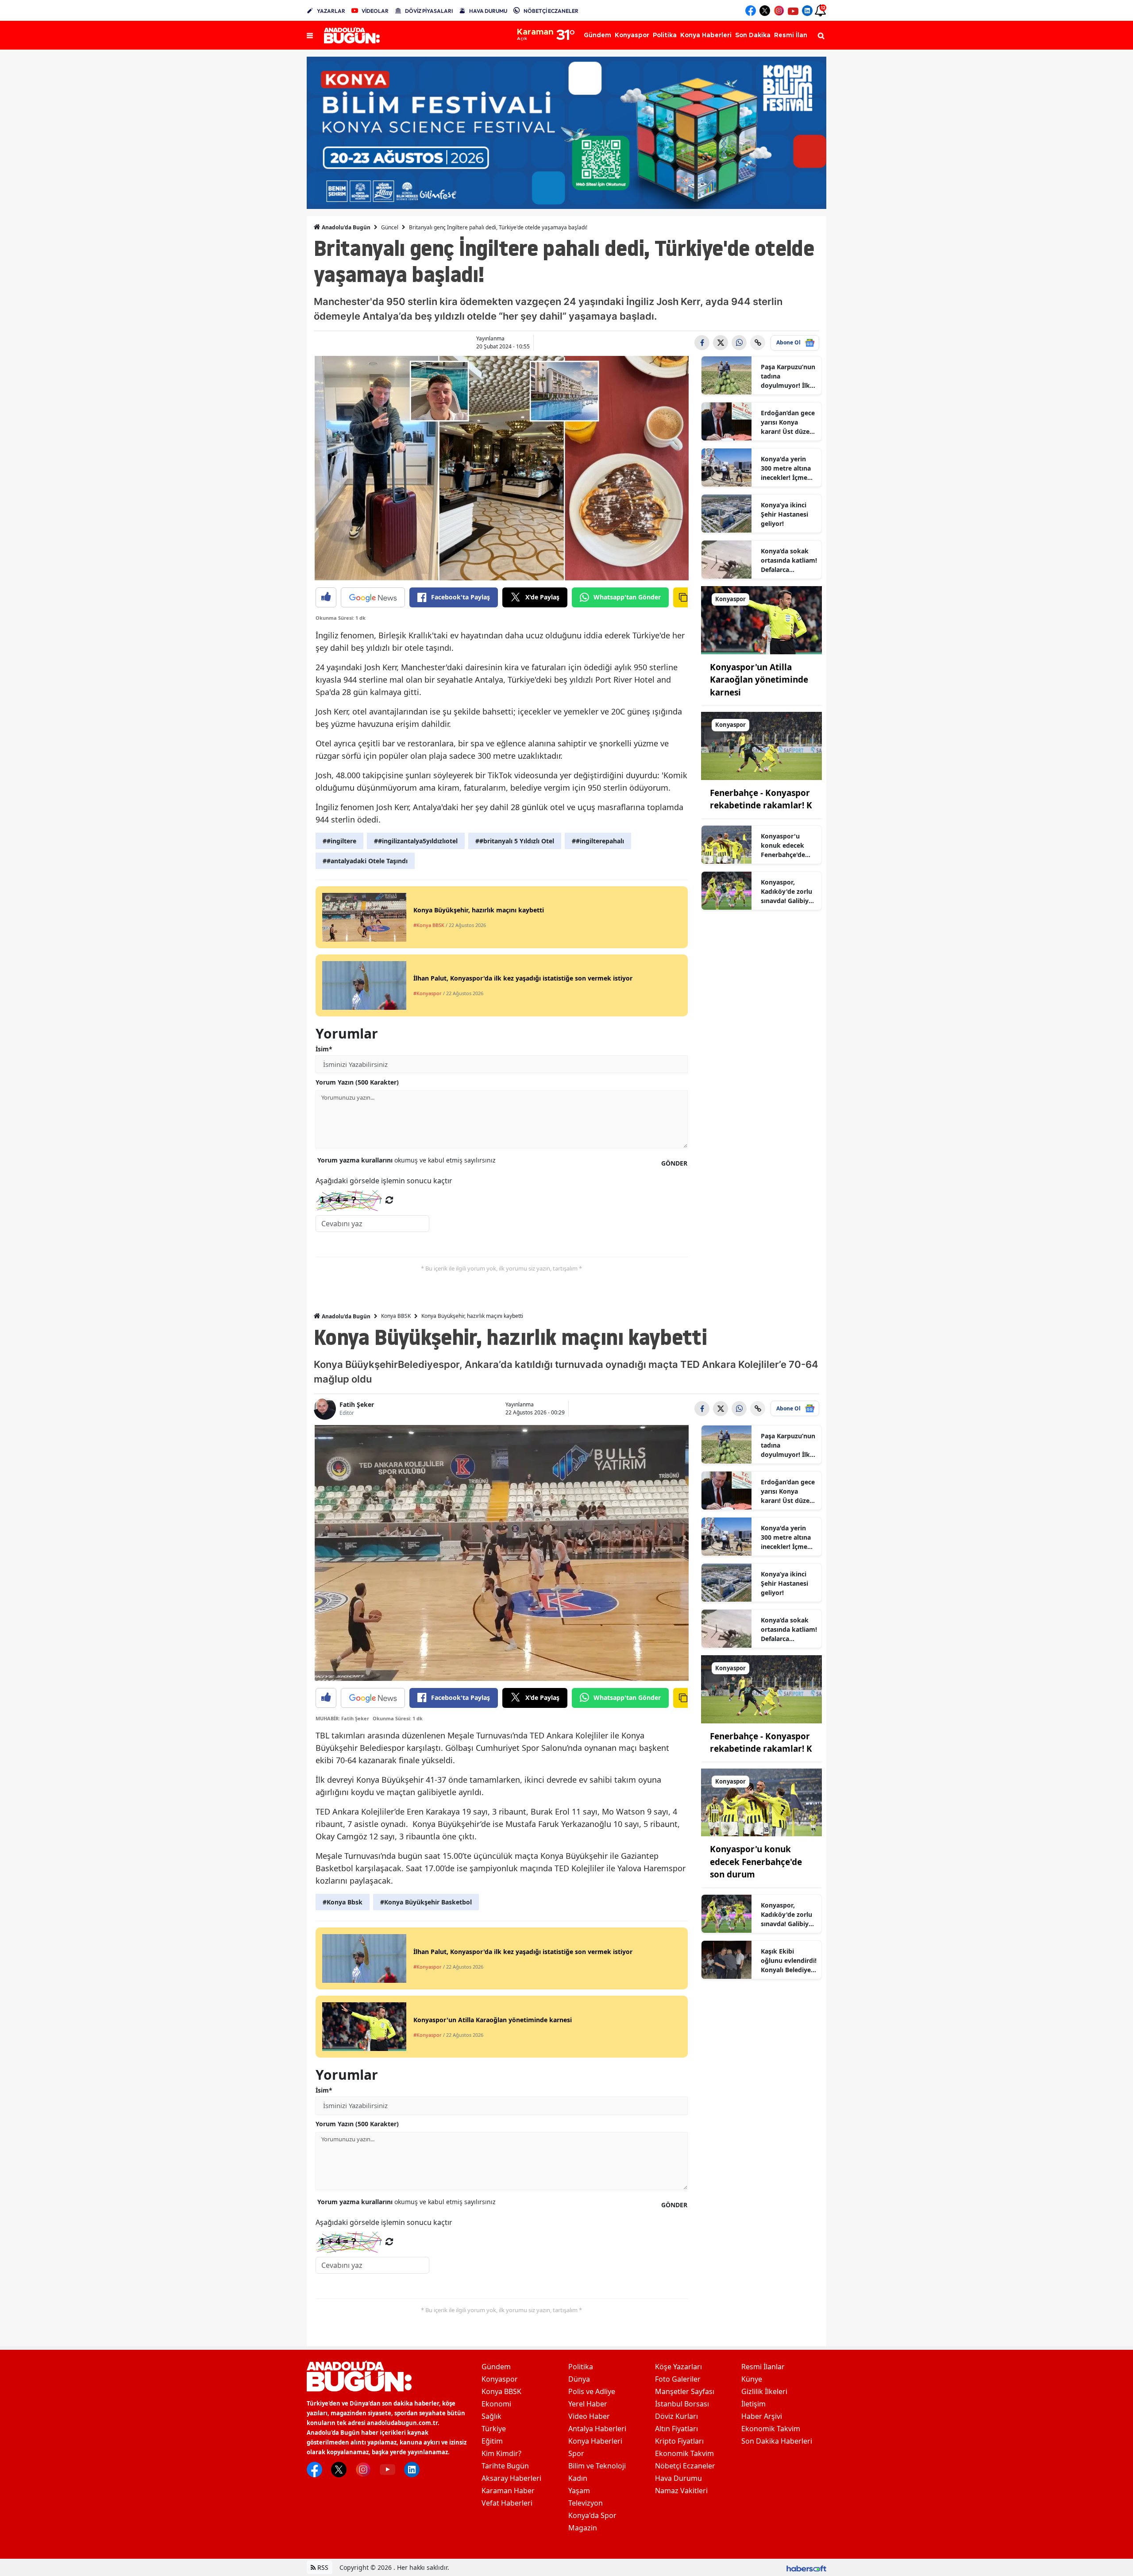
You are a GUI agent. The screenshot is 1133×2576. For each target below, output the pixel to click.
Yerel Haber (588, 2404)
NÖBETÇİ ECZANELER (551, 11)
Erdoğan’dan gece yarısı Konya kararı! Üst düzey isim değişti (788, 422)
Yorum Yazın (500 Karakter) (357, 1082)
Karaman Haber (508, 2491)
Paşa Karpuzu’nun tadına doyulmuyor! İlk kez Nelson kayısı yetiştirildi (788, 376)
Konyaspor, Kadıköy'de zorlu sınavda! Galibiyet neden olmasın (788, 892)
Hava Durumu (678, 2478)
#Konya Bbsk (343, 1902)
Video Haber (589, 2416)
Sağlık (491, 2416)
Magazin (583, 2528)
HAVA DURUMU (488, 11)
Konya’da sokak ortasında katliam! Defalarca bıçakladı (789, 560)
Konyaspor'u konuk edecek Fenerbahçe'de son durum (783, 846)
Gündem (496, 2367)
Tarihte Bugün (505, 2466)
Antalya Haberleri (597, 2429)
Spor (576, 2453)
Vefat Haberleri (507, 2503)
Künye (752, 2379)
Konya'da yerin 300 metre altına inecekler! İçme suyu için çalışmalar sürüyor (786, 468)
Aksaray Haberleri (511, 2478)
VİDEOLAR (375, 11)
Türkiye (494, 2429)
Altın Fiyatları (676, 2429)
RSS (322, 2567)
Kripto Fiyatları (679, 2441)
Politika (581, 2367)
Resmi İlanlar (763, 2367)
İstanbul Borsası (682, 2404)
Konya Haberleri (595, 2441)
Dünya (579, 2379)
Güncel (390, 227)
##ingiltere (339, 841)
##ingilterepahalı (598, 841)
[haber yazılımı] (806, 2567)
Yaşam (579, 2491)
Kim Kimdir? (501, 2453)
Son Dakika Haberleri (777, 2441)
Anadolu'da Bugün (345, 227)
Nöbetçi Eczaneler (685, 2466)
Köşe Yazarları (678, 2367)
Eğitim (492, 2441)
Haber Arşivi (762, 2416)
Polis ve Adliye (592, 2391)
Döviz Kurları (676, 2416)
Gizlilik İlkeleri (764, 2391)
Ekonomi (496, 2404)
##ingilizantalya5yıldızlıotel (416, 841)
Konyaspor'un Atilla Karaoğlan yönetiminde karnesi (759, 680)
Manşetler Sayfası (685, 2391)
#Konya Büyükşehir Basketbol (426, 1902)
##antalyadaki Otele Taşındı (365, 861)
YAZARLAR (331, 11)
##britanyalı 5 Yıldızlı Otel (515, 841)
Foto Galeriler (678, 2379)
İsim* (324, 1049)
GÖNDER (674, 1163)
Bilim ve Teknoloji (597, 2466)
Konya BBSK (396, 1316)
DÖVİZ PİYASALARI (429, 11)
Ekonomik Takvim (684, 2453)
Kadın (578, 2478)
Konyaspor (500, 2379)
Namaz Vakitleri (681, 2491)
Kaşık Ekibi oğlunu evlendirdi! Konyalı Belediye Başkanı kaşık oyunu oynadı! (789, 1961)
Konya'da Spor (592, 2515)
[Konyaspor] (762, 619)
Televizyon (586, 2503)
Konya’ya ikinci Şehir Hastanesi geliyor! (784, 514)
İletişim (753, 2404)
